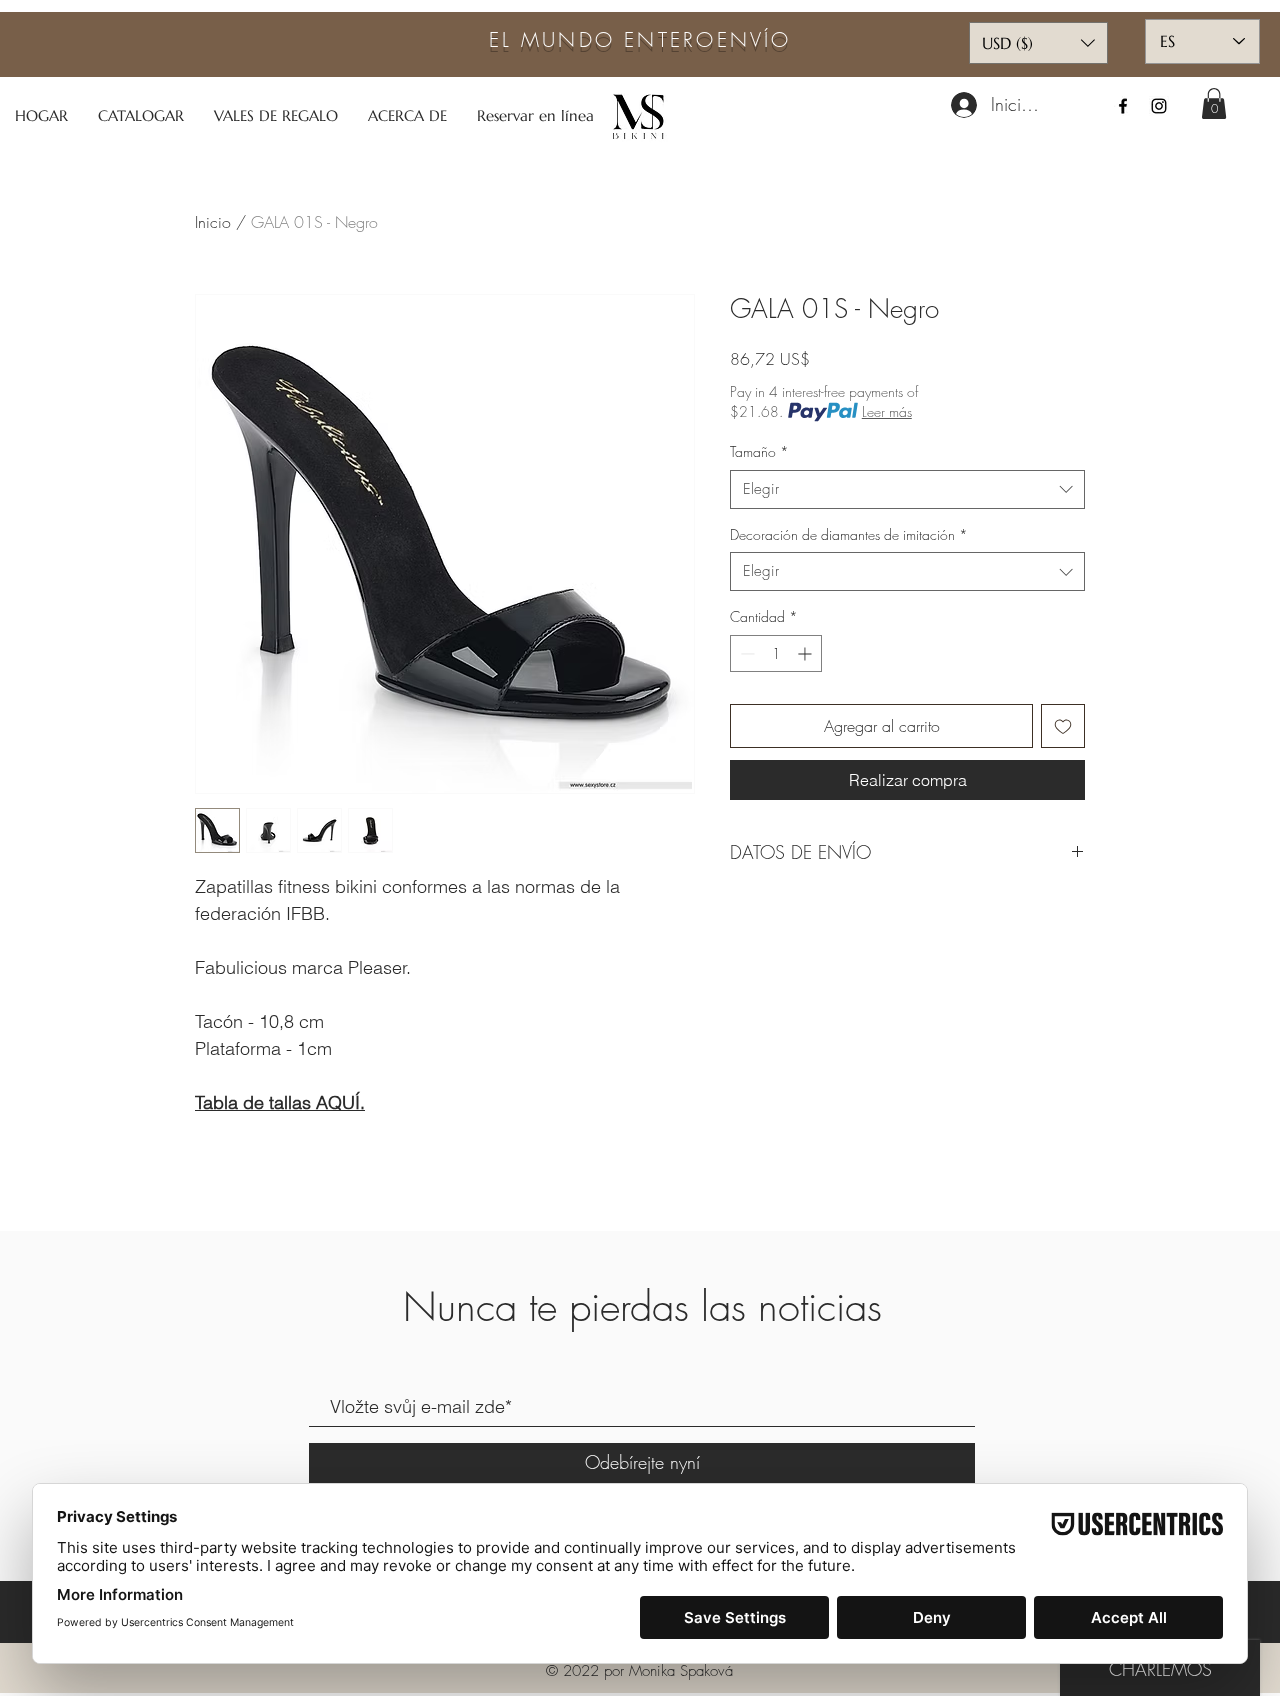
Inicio (213, 222)
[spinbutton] (776, 653)
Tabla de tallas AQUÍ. (280, 1102)
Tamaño (759, 451)
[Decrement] (745, 653)
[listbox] (1038, 43)
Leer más (887, 411)
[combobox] (907, 489)
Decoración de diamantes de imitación (849, 534)
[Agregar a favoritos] (1063, 726)
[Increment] (806, 653)
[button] (1214, 103)
